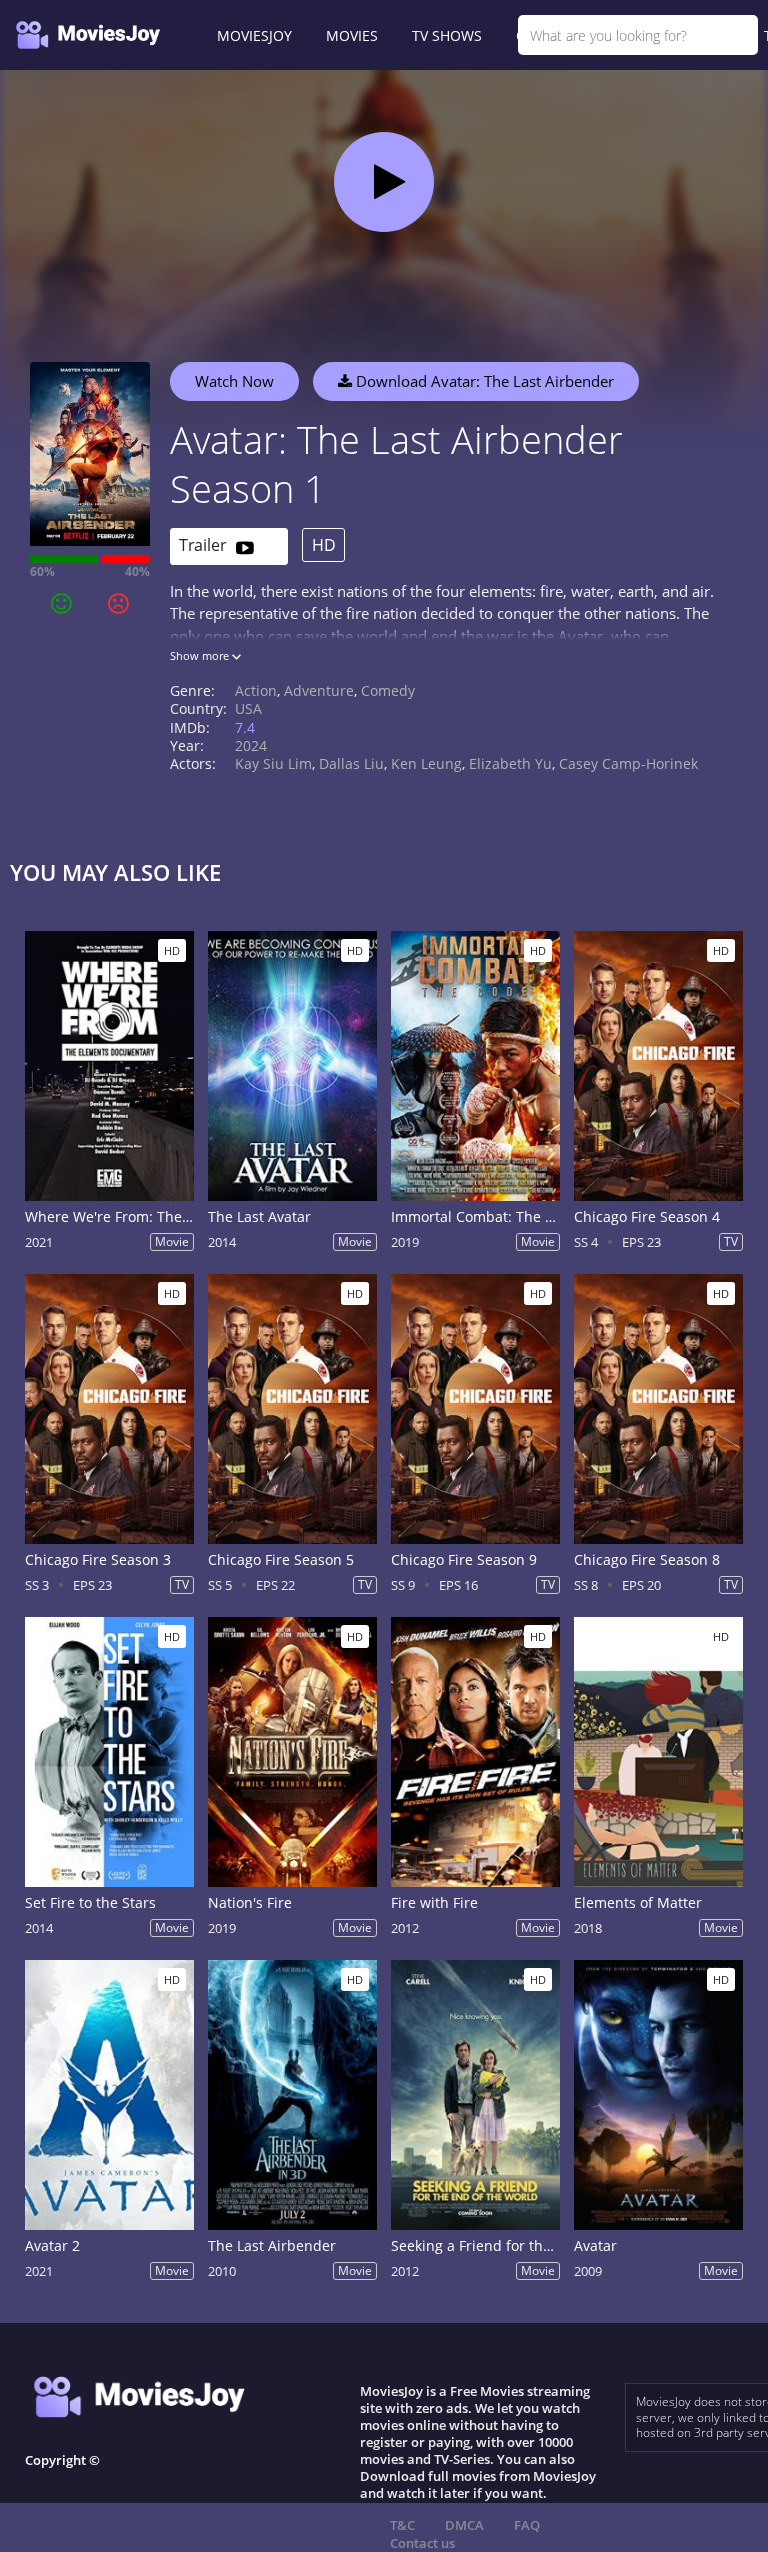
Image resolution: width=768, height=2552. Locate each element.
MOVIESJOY (254, 35)
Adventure (319, 690)
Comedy (388, 690)
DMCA (464, 2525)
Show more (201, 655)
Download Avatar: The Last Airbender (483, 381)
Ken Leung (426, 763)
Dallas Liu (351, 763)
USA (248, 708)
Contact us (422, 2543)
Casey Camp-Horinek (628, 763)
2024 (251, 745)
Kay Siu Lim (273, 763)
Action (256, 690)
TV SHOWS (447, 35)
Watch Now (234, 381)
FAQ (527, 2525)
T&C (402, 2525)
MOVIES (352, 35)
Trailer (205, 545)
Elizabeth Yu (510, 763)
